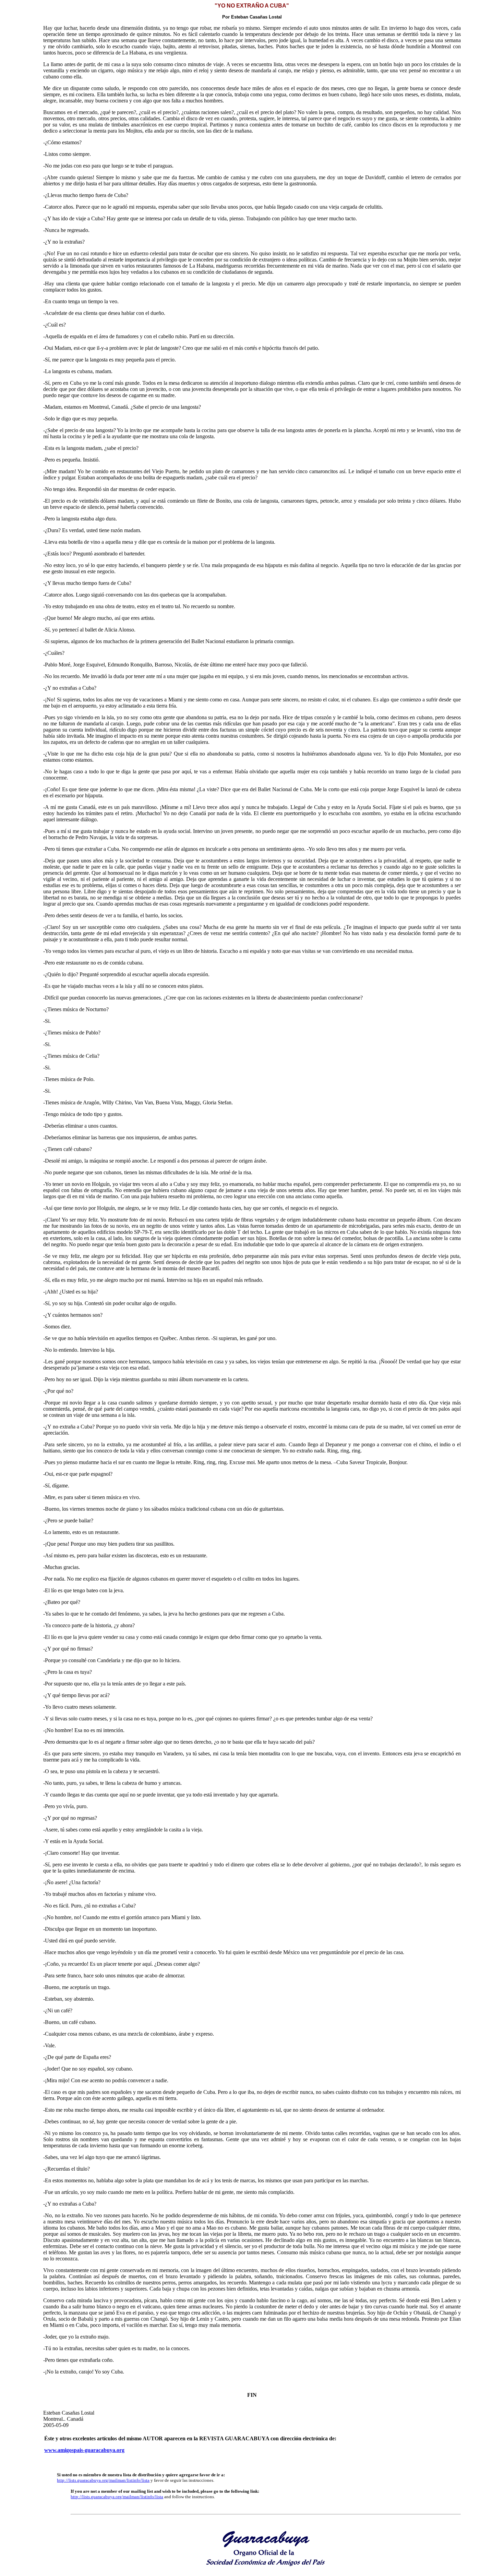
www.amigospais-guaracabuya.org (84, 2450)
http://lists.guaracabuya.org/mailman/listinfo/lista (103, 2480)
